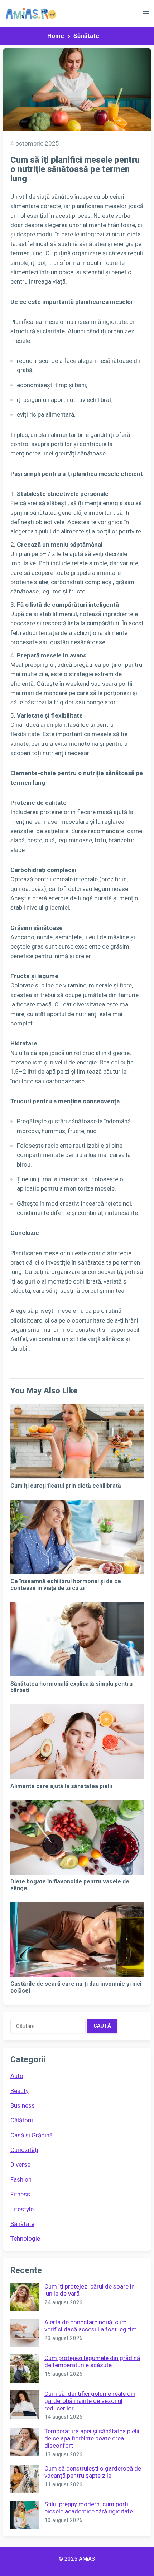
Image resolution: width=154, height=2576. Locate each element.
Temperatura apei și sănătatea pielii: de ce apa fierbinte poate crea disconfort (93, 2439)
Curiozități (24, 2150)
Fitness (20, 2194)
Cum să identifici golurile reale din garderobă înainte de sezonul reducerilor (90, 2401)
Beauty (20, 2091)
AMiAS (87, 2559)
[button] (146, 15)
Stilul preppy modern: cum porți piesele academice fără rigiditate (89, 2508)
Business (23, 2105)
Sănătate (86, 36)
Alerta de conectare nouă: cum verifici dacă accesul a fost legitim (91, 2326)
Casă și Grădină (32, 2135)
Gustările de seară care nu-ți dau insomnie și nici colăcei (76, 1987)
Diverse (20, 2164)
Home (56, 36)
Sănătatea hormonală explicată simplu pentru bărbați (71, 1687)
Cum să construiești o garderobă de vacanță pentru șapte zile (93, 2472)
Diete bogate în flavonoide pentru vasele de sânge (70, 1885)
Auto (17, 2076)
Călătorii (22, 2120)
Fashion (21, 2179)
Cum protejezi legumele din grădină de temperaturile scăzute (92, 2361)
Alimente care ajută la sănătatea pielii (61, 1786)
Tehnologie (25, 2238)
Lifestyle (22, 2209)
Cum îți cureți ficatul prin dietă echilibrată (66, 1486)
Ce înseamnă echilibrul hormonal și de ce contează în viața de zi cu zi (66, 1584)
